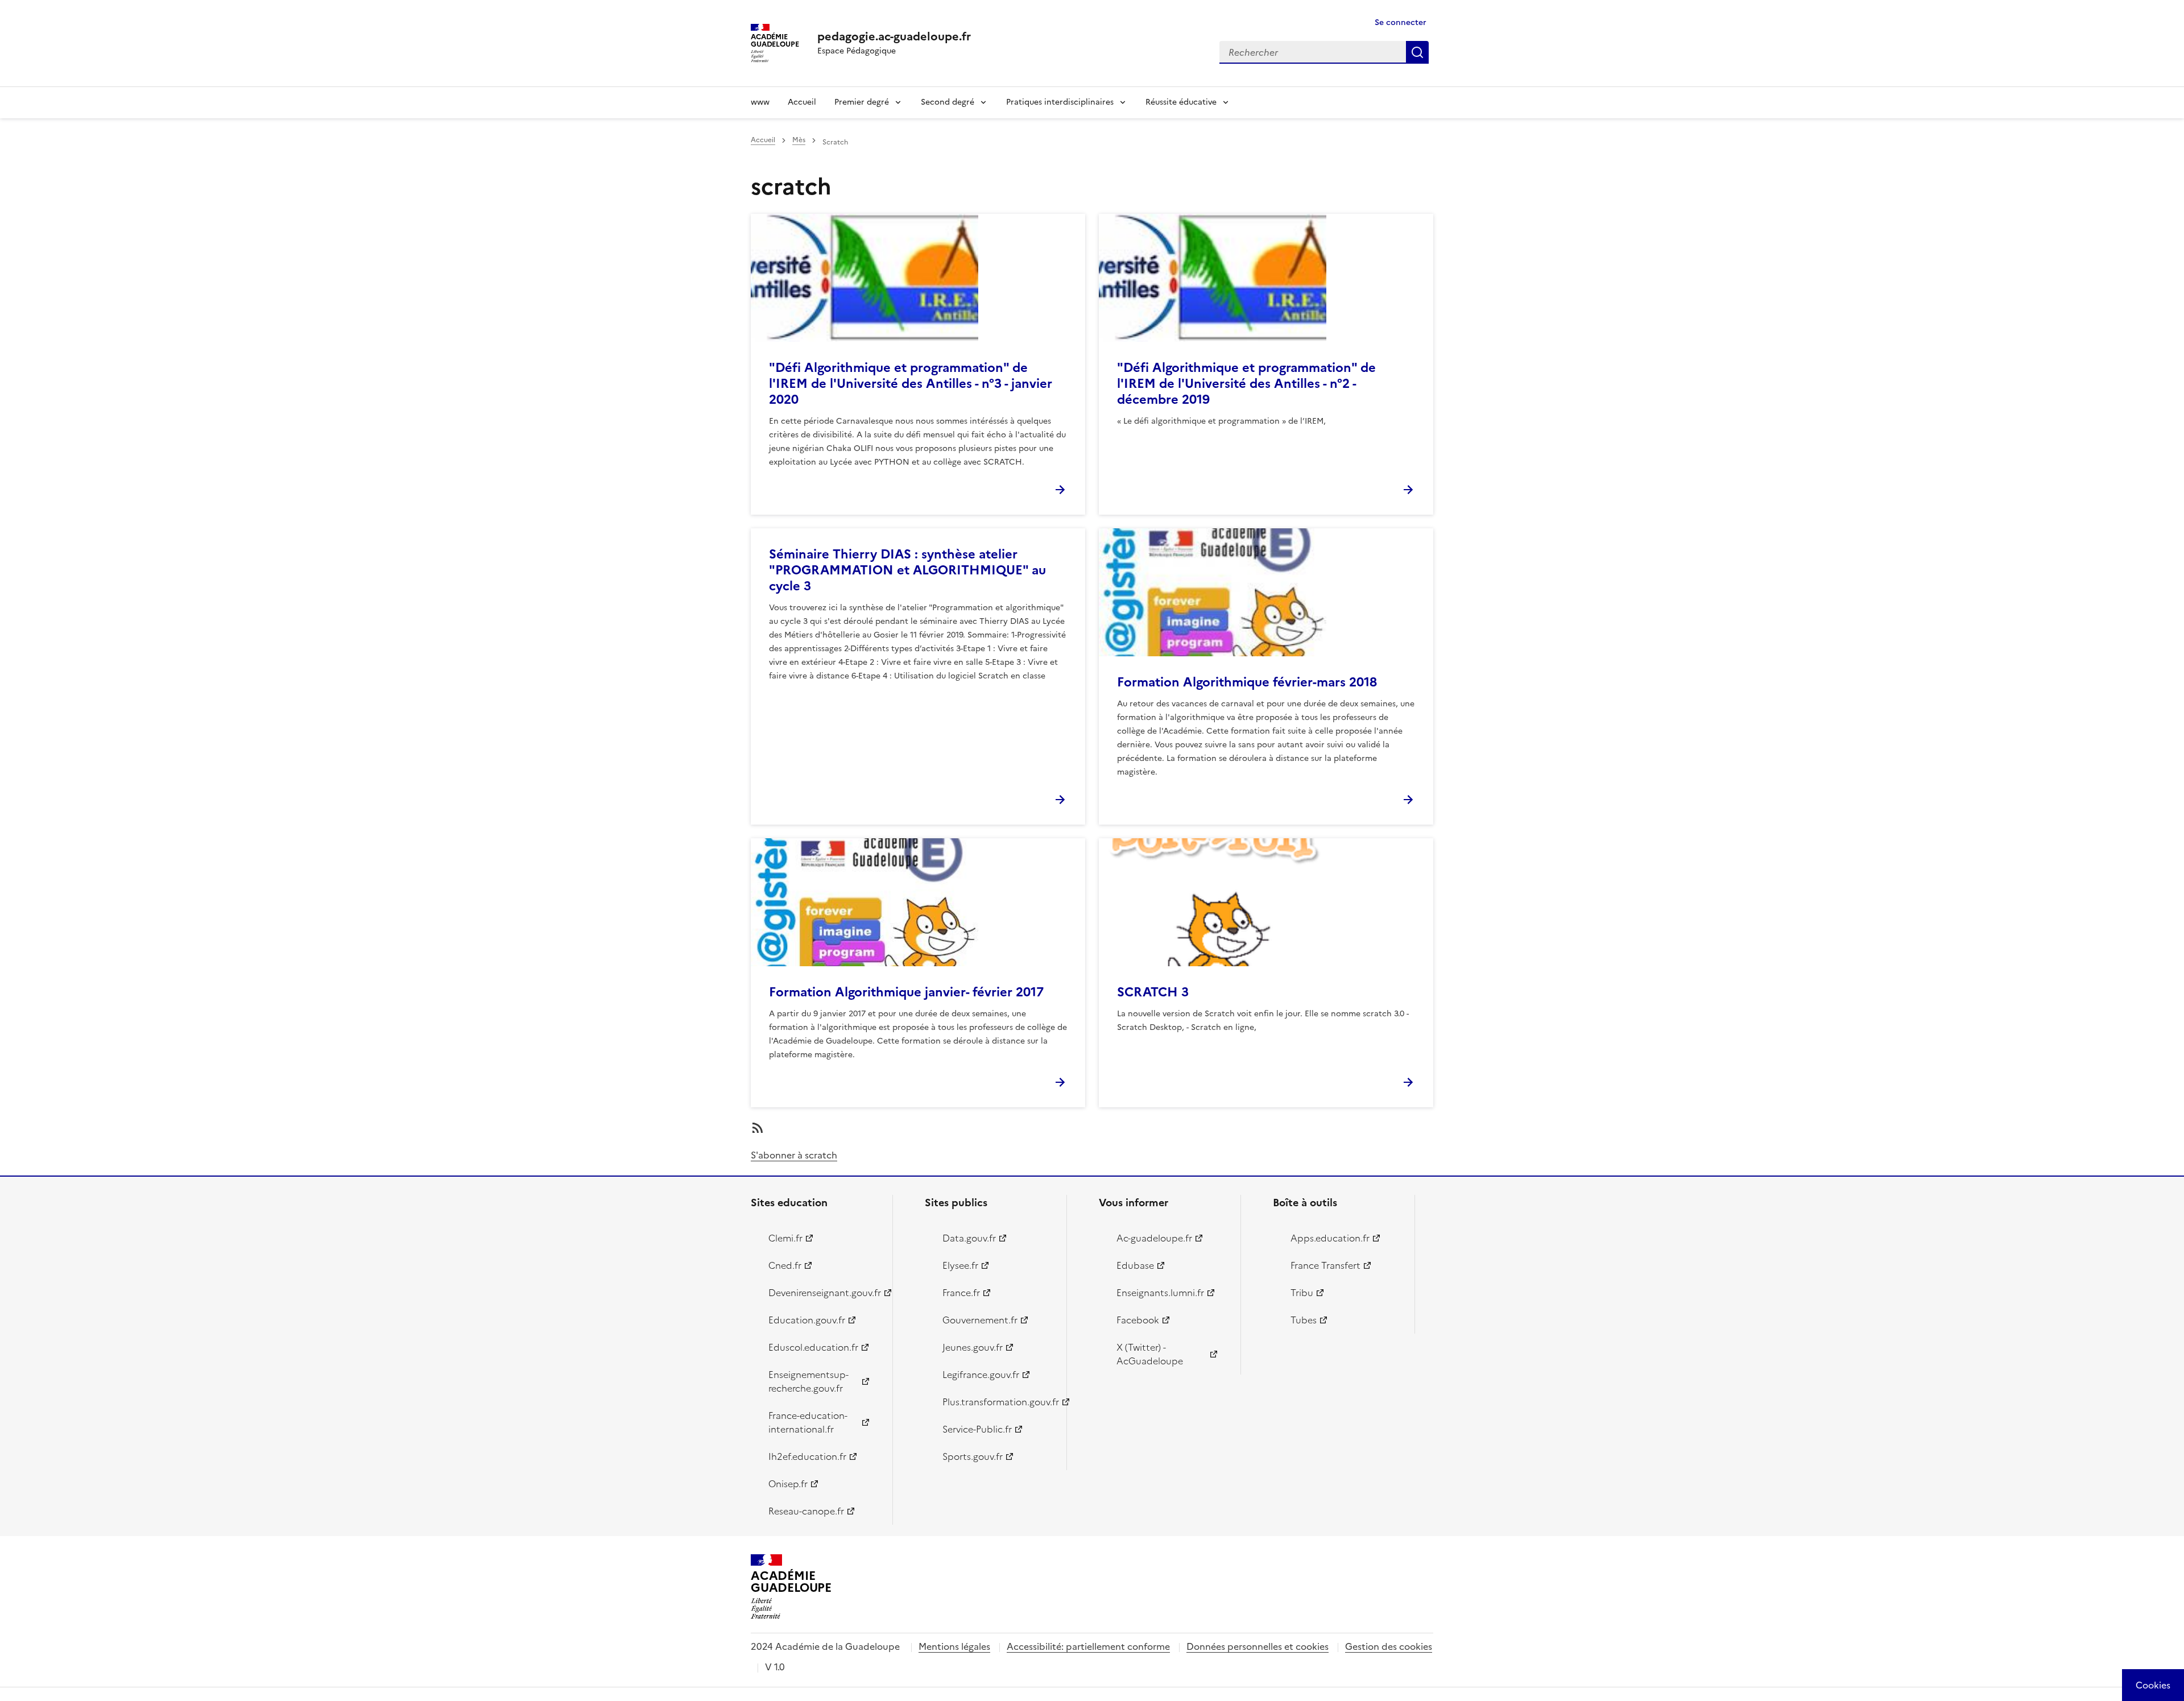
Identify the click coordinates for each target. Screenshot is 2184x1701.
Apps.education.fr (1330, 1238)
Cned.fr (785, 1265)
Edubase (1135, 1265)
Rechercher (1417, 52)
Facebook (1138, 1320)
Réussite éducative (1181, 102)
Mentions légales (954, 1646)
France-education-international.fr (808, 1422)
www (760, 102)
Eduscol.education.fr (813, 1347)
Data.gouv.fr (969, 1238)
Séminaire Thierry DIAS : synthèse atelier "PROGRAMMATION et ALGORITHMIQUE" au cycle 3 (907, 570)
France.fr (961, 1293)
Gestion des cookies (1389, 1646)
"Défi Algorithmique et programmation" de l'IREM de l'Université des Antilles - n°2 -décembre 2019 (1246, 384)
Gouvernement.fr (980, 1320)
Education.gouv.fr (807, 1320)
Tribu (1302, 1293)
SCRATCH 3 (1153, 992)
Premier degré (862, 102)
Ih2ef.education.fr (807, 1456)
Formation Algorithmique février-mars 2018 (1247, 682)
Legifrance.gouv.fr (981, 1375)
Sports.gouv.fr (973, 1456)
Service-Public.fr (977, 1429)
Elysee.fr (960, 1265)
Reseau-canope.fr (806, 1511)
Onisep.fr (788, 1484)
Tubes (1304, 1320)
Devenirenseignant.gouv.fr (824, 1293)
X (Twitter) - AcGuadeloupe (1150, 1354)
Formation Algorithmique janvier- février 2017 (906, 992)
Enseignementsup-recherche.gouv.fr (808, 1381)
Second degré (948, 102)
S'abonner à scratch (794, 1155)
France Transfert (1325, 1265)
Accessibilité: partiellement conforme (1088, 1646)
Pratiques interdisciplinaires (1060, 102)
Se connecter (1401, 22)
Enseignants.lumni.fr (1160, 1293)
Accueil (802, 102)
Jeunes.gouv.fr (973, 1347)
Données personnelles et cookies (1258, 1646)
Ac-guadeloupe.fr (1154, 1238)
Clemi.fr (785, 1238)
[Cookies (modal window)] (2153, 1685)
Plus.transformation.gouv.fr (998, 1402)
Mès (799, 140)
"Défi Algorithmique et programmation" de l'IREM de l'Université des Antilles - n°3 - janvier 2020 (911, 384)
